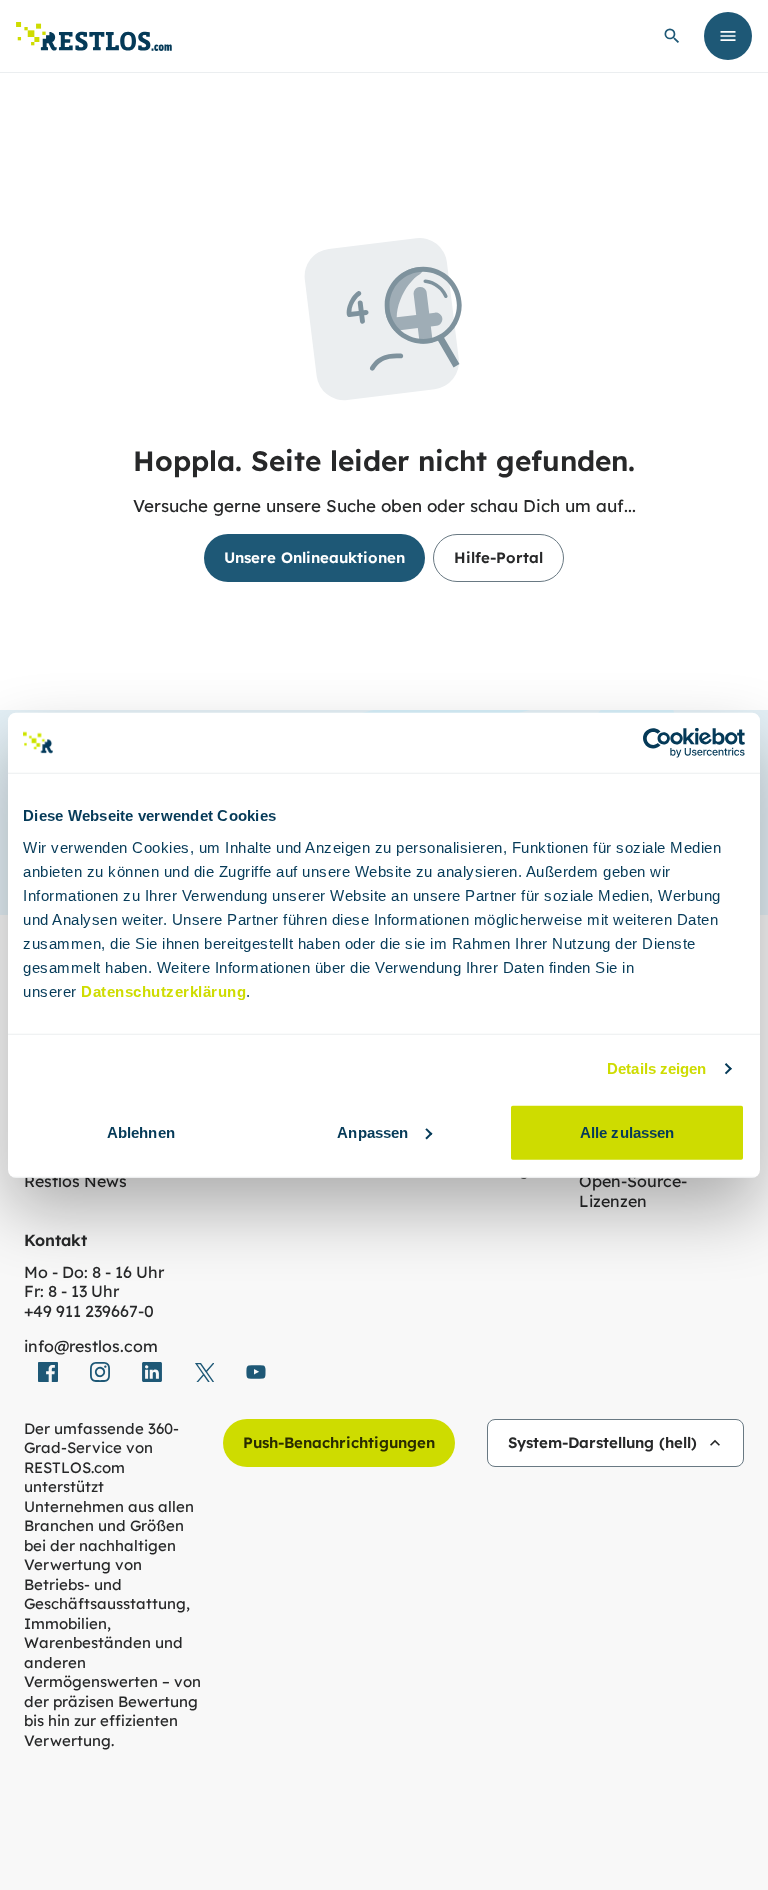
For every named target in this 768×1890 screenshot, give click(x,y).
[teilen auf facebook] (48, 1372)
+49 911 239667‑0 (89, 1311)
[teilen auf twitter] (204, 1372)
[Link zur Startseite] (94, 36)
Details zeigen (656, 1068)
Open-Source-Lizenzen (633, 1191)
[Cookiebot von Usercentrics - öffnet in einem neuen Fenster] (657, 743)
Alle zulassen (627, 1131)
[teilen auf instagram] (100, 1372)
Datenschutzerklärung (163, 990)
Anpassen (372, 1131)
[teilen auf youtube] (256, 1372)
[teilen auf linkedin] (152, 1372)
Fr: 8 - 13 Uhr (71, 1291)
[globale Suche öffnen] (672, 36)
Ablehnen (141, 1131)
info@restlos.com (91, 1346)
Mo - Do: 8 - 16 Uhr (94, 1272)
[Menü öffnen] (728, 36)
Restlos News (75, 1181)
